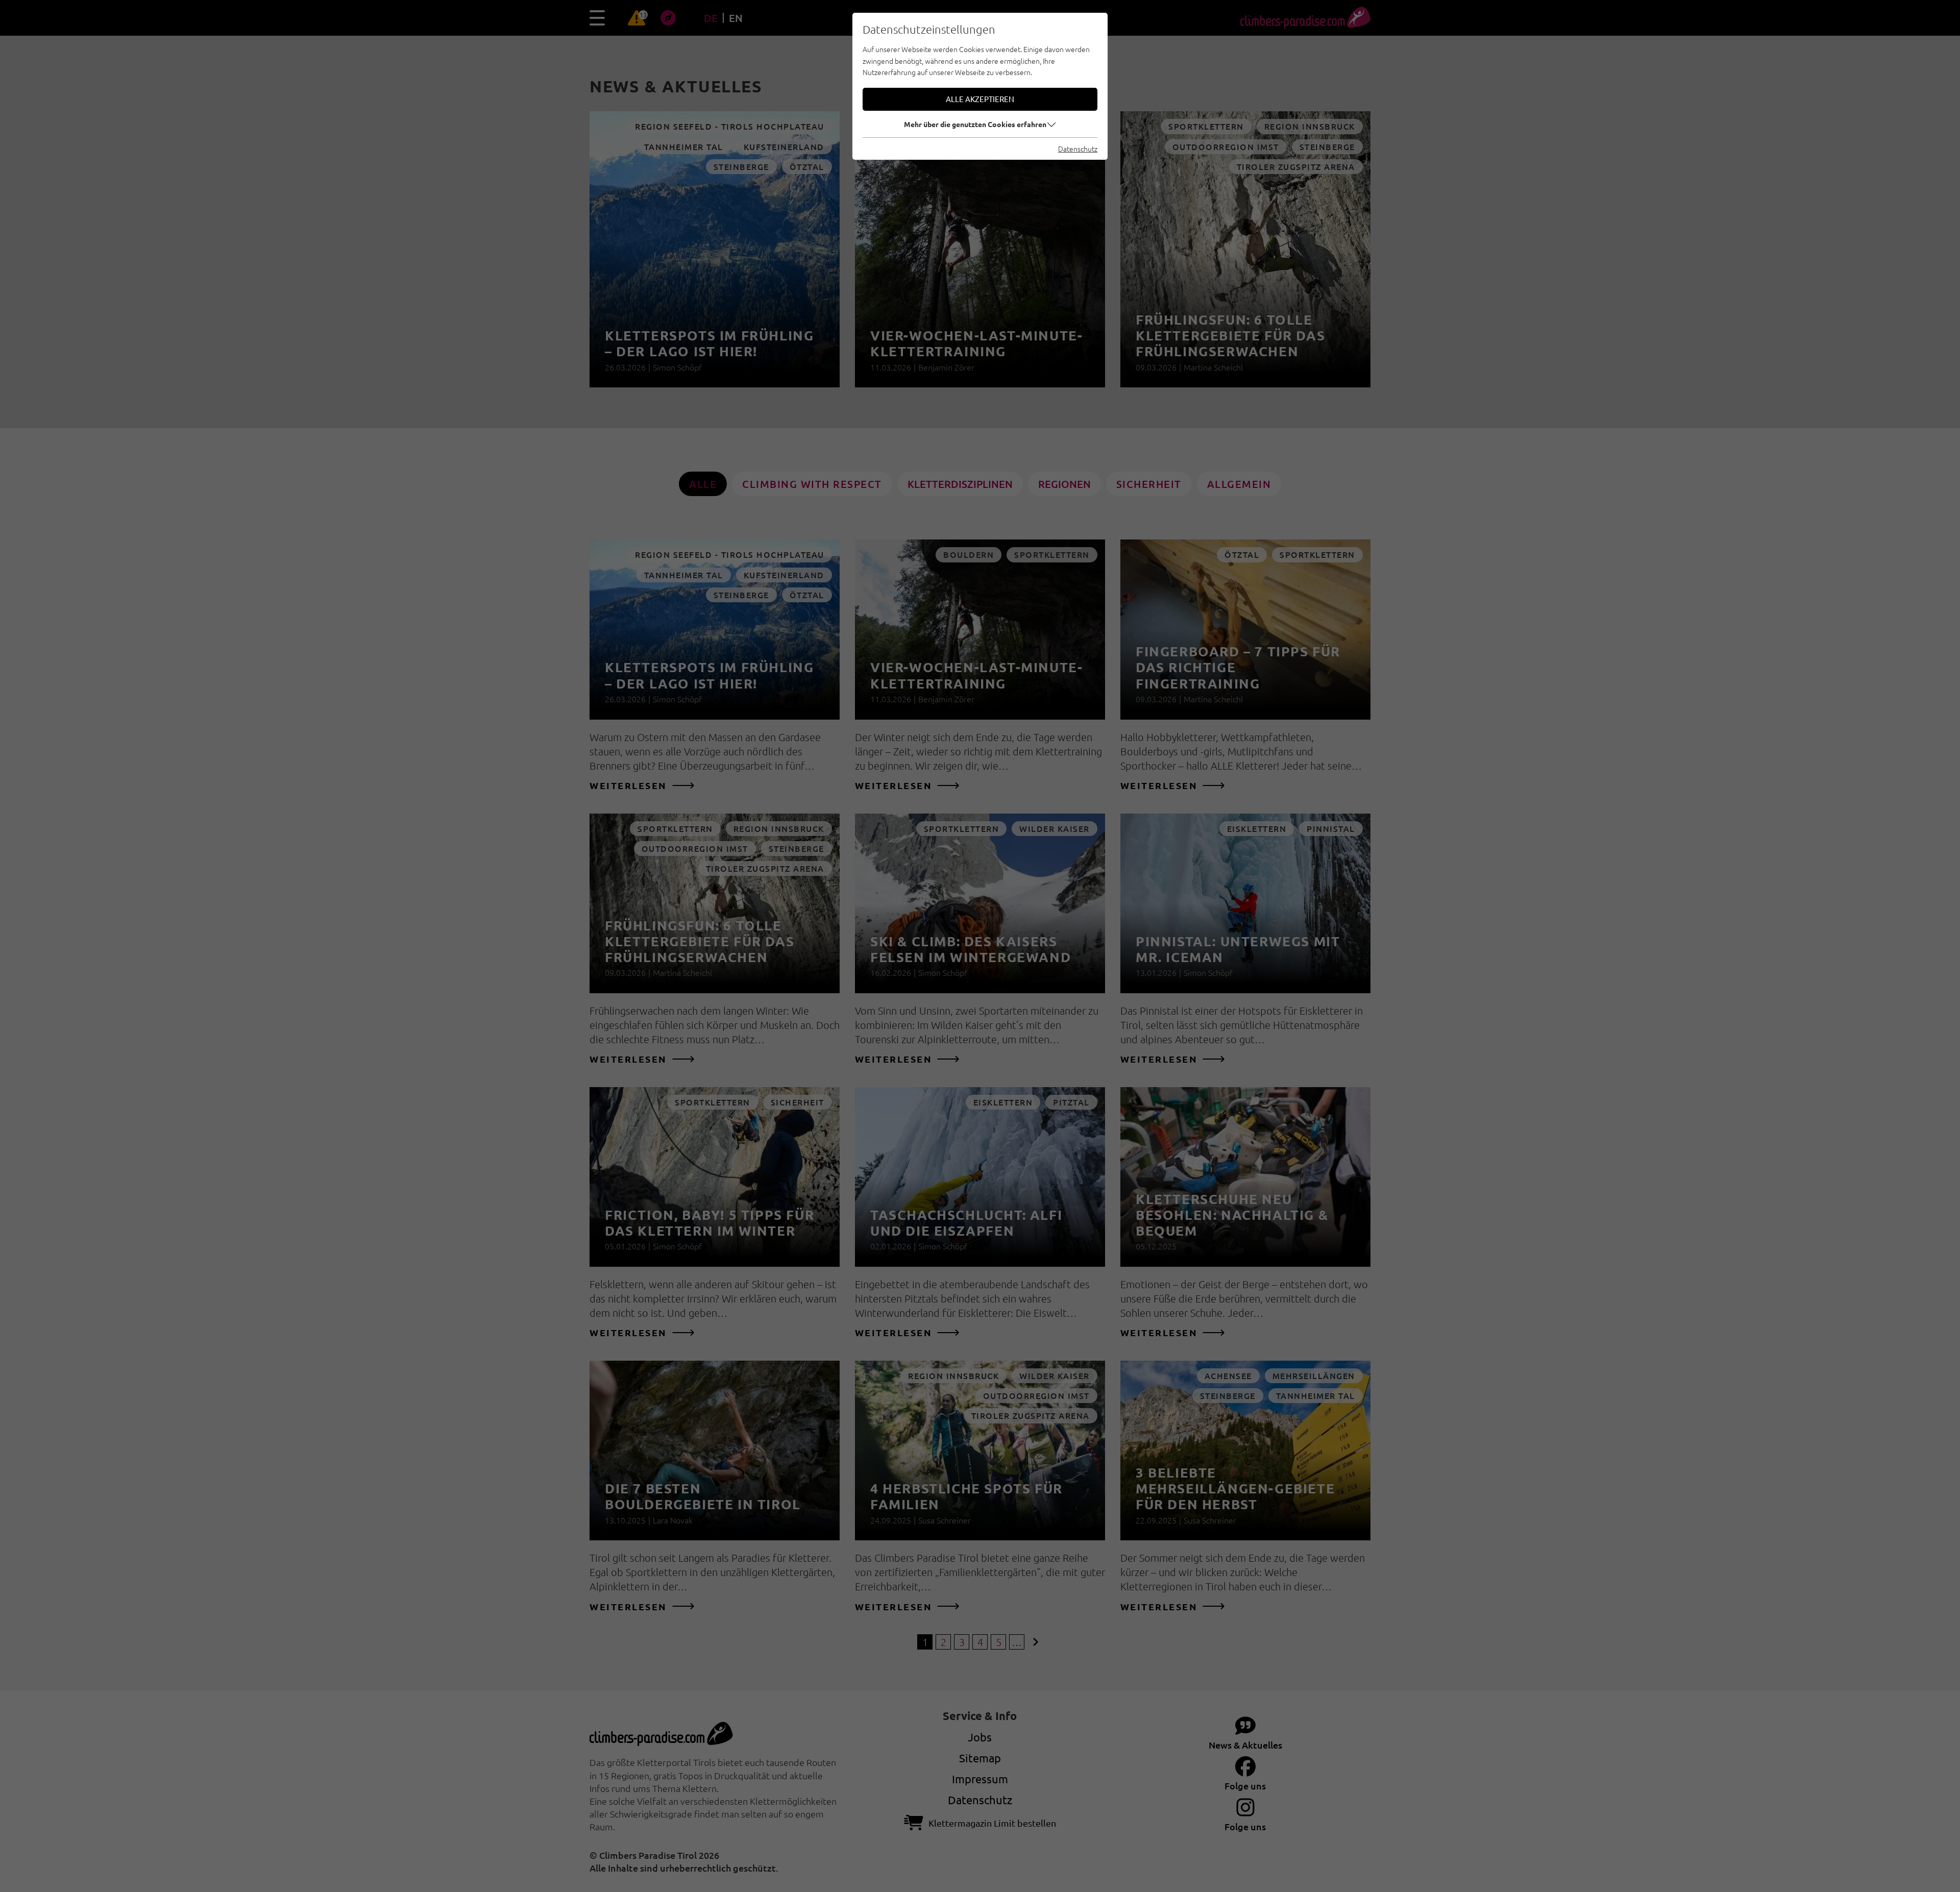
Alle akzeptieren (980, 99)
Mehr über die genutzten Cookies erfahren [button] (975, 124)
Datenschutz (1078, 149)
